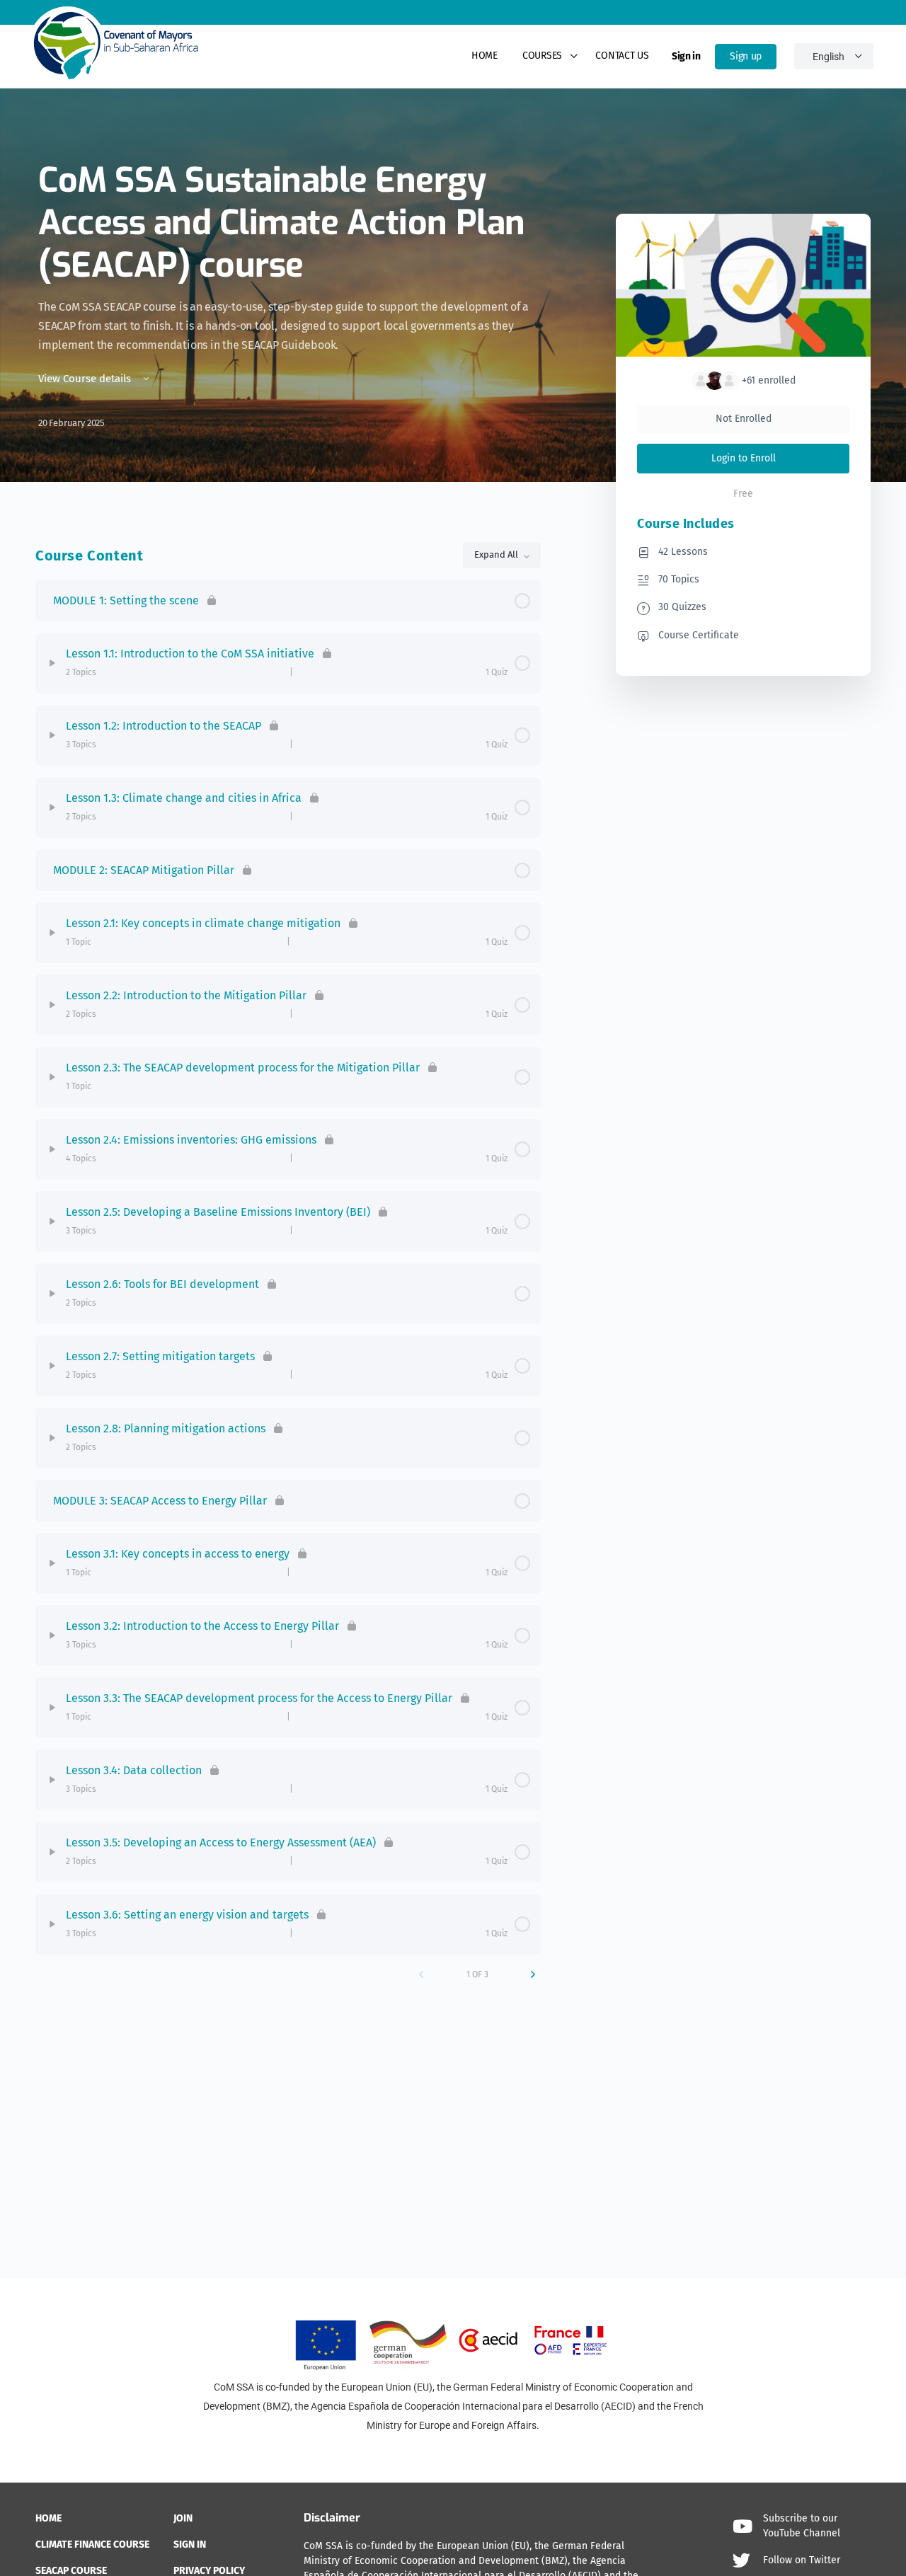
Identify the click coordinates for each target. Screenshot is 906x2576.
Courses (542, 56)
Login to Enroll (744, 458)
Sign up (746, 56)
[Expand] (52, 663)
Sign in (686, 56)
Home (484, 56)
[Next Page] (533, 1974)
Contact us (622, 56)
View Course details (86, 379)
